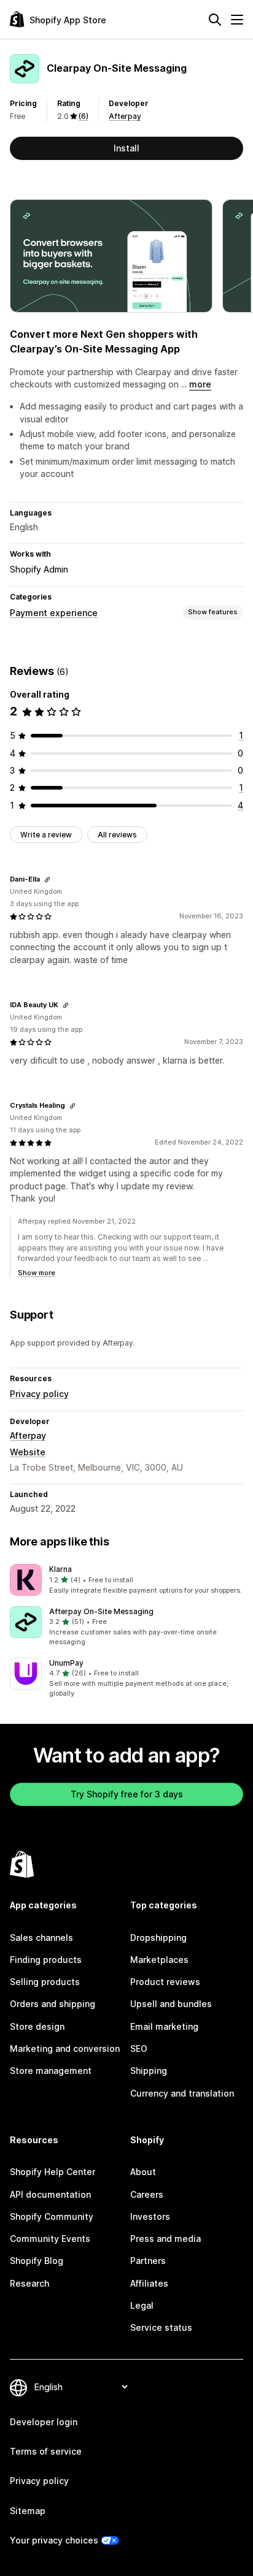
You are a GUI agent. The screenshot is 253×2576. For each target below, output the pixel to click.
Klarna (60, 1569)
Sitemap (28, 2511)
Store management (51, 2071)
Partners (148, 2261)
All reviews (117, 835)
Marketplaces (159, 1960)
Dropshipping (158, 1938)
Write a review (46, 835)
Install (126, 148)
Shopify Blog (37, 2261)
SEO (139, 2048)
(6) (84, 116)
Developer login (44, 2422)
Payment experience (54, 613)
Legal (142, 2305)
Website (28, 1452)
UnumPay (66, 1663)
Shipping (149, 2071)
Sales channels (41, 1938)
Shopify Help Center (53, 2172)
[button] (126, 1580)
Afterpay (125, 116)
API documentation (50, 2194)
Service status (161, 2327)
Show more (37, 1273)
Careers (147, 2194)
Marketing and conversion (65, 2048)
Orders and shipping (53, 2004)
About (143, 2172)
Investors (150, 2216)
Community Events (50, 2239)
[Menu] (237, 20)
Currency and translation (182, 2093)
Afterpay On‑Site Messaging (101, 1611)
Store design (37, 2026)
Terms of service (46, 2451)
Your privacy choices (54, 2540)
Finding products (46, 1960)
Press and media (165, 2239)
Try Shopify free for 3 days (127, 1794)
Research (29, 2283)
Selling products (45, 1982)
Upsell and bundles (171, 2004)
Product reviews (165, 1982)
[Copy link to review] (47, 880)
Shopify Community (52, 2216)
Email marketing (164, 2026)
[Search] (215, 20)
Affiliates (149, 2283)
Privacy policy (39, 1394)
